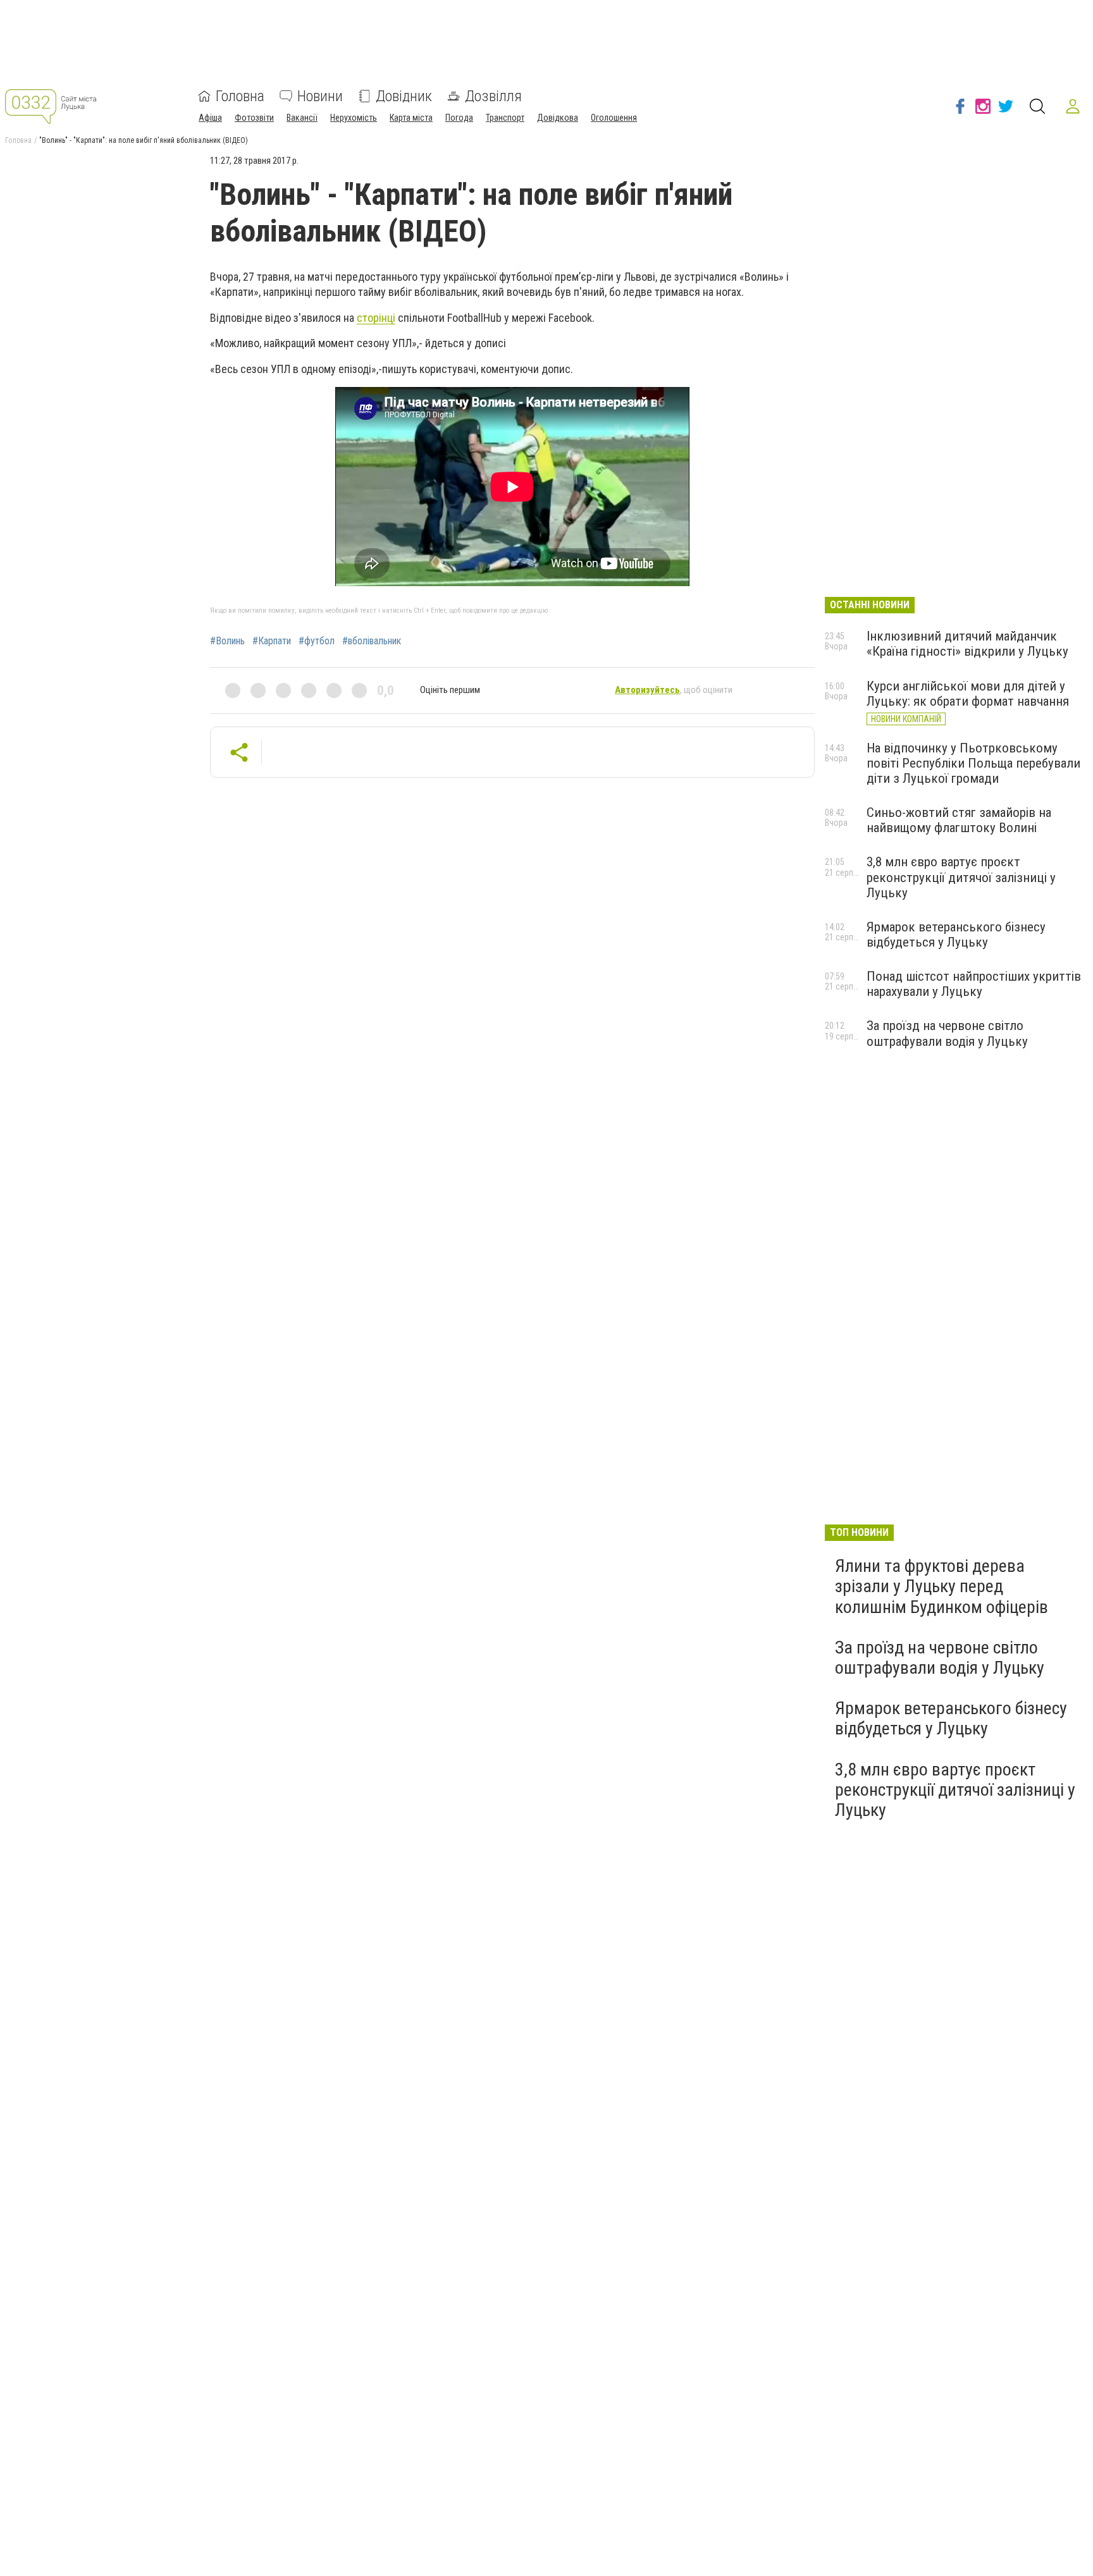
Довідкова (558, 118)
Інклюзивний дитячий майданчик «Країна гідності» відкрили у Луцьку (967, 644)
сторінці (376, 318)
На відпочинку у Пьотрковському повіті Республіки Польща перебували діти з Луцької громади (973, 763)
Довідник (404, 96)
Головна (240, 96)
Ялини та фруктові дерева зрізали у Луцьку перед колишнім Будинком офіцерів (942, 1586)
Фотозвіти (254, 118)
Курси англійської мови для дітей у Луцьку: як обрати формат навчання (968, 694)
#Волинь (227, 641)
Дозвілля (493, 96)
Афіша (210, 118)
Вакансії (302, 118)
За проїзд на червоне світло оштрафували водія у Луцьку (947, 1033)
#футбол (317, 641)
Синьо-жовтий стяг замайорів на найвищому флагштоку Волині (959, 820)
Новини (320, 96)
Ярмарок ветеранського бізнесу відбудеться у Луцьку (956, 935)
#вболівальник (372, 641)
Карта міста (411, 118)
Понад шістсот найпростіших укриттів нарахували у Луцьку (974, 984)
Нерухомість (354, 118)
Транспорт (505, 118)
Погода (459, 118)
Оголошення (614, 118)
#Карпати (272, 641)
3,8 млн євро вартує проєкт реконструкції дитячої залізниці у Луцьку (961, 877)
